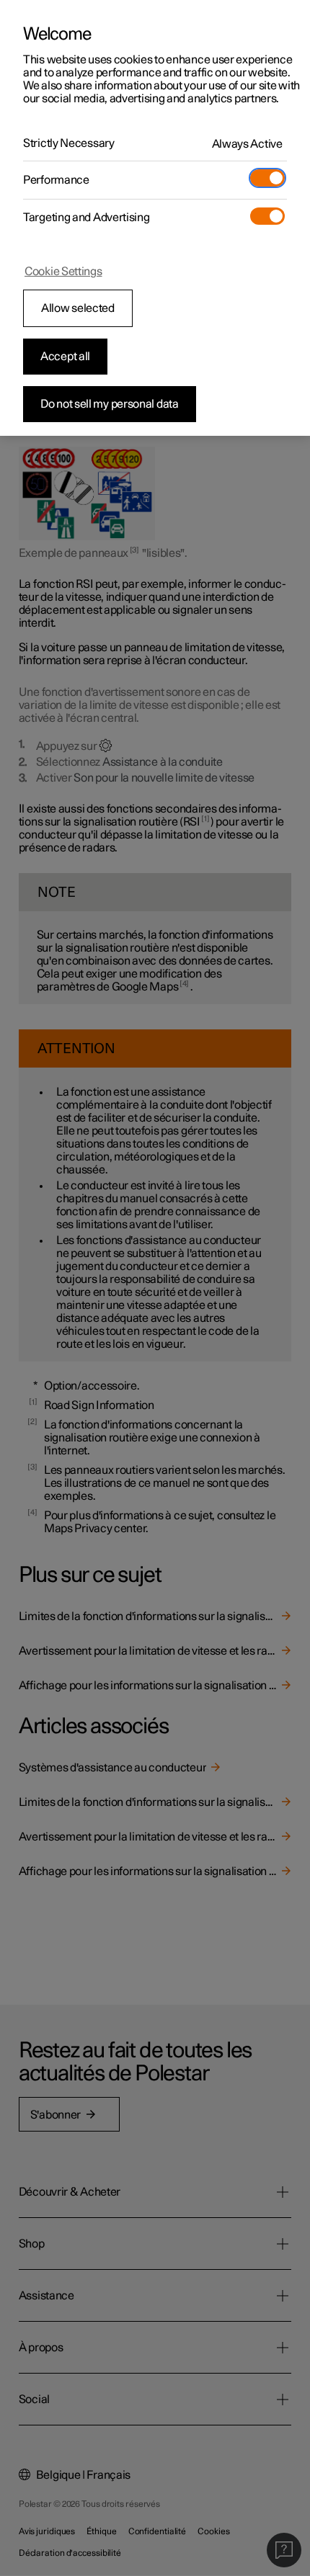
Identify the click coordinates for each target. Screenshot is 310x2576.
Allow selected (78, 308)
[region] (155, 218)
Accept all (65, 357)
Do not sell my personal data (110, 404)
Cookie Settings (63, 272)
